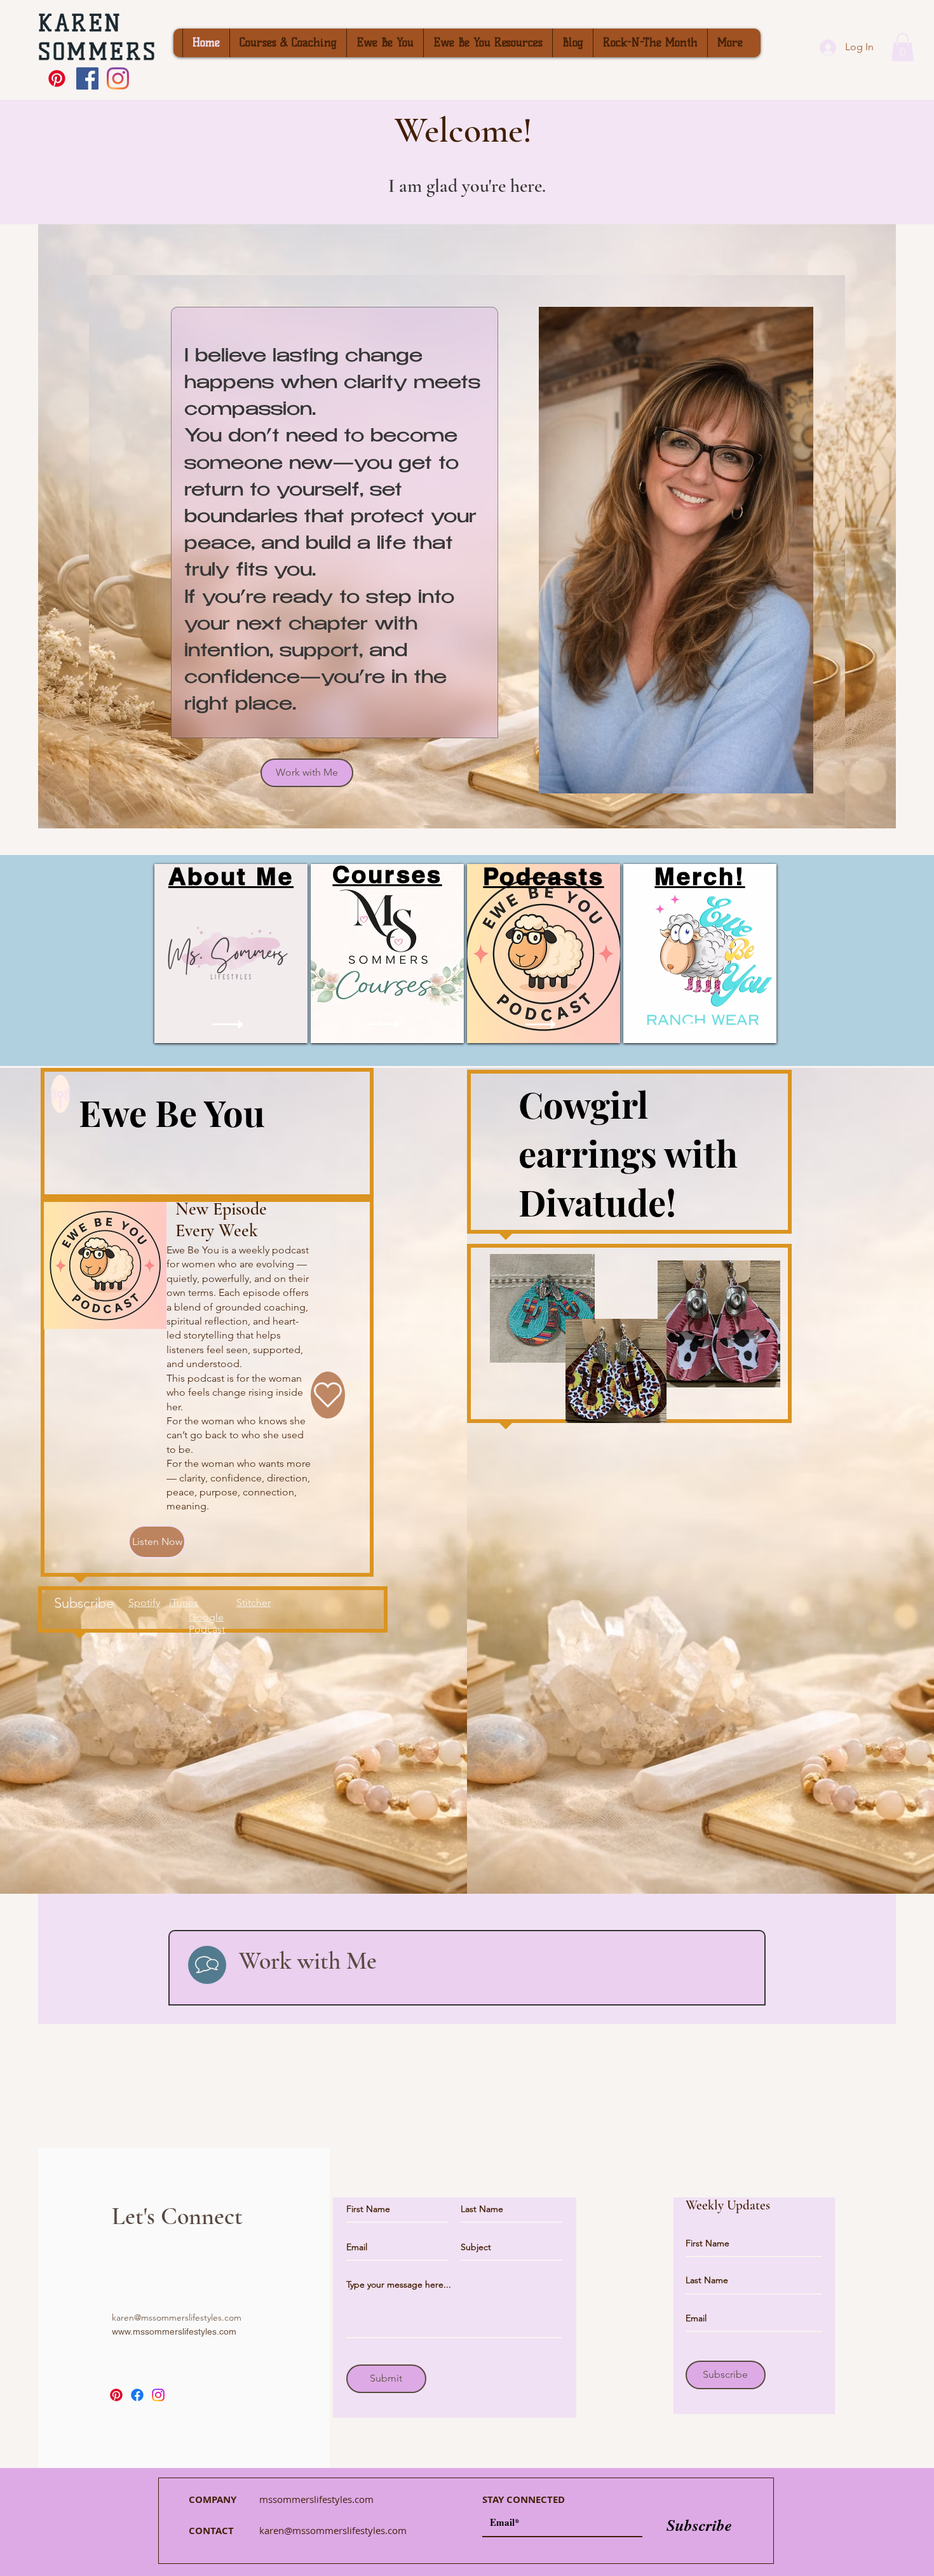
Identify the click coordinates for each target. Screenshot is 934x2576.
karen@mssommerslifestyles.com (177, 2317)
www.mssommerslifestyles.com (174, 2331)
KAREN (80, 23)
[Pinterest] (57, 78)
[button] (903, 47)
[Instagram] (158, 2395)
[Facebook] (137, 2395)
